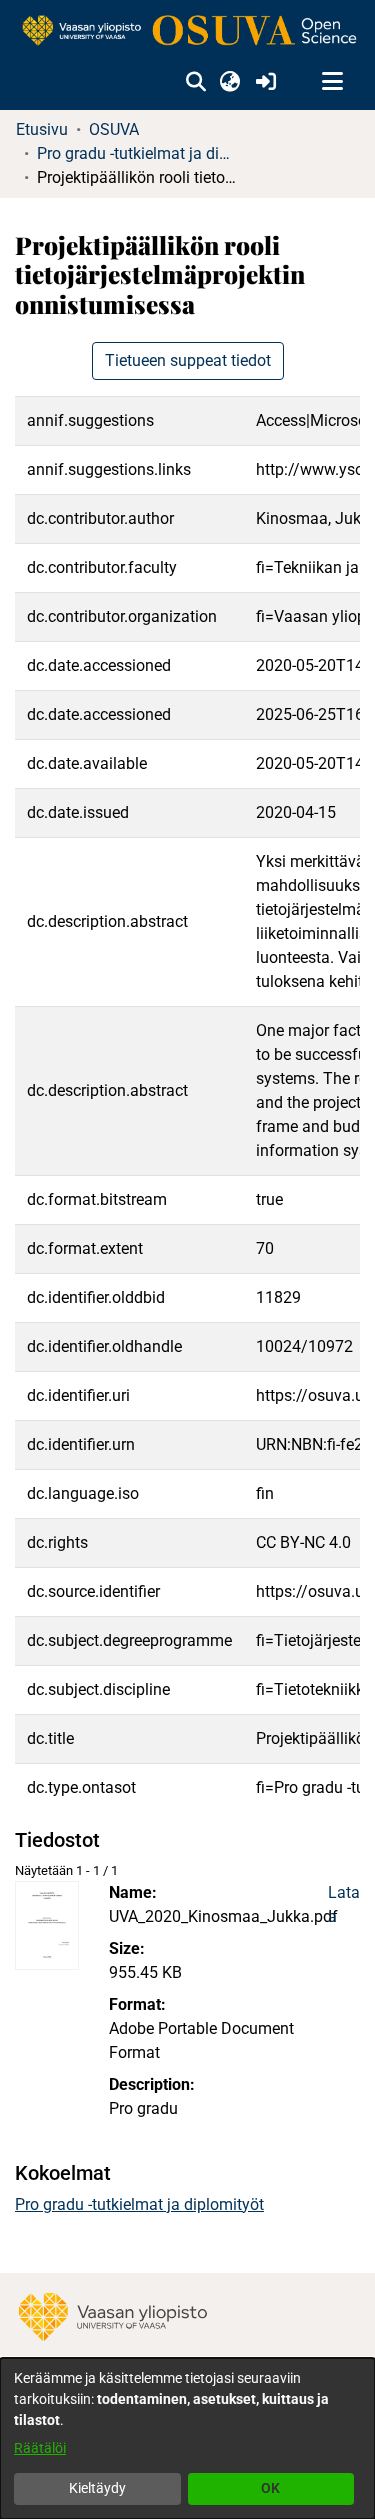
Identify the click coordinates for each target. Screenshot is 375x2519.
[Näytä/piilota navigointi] (332, 82)
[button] (195, 82)
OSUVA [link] (114, 129)
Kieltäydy (97, 2488)
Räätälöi (40, 2448)
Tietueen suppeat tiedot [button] (188, 360)
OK (270, 2488)
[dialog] (187, 2438)
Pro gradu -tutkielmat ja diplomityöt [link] (137, 153)
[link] (187, 31)
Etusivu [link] (42, 129)
